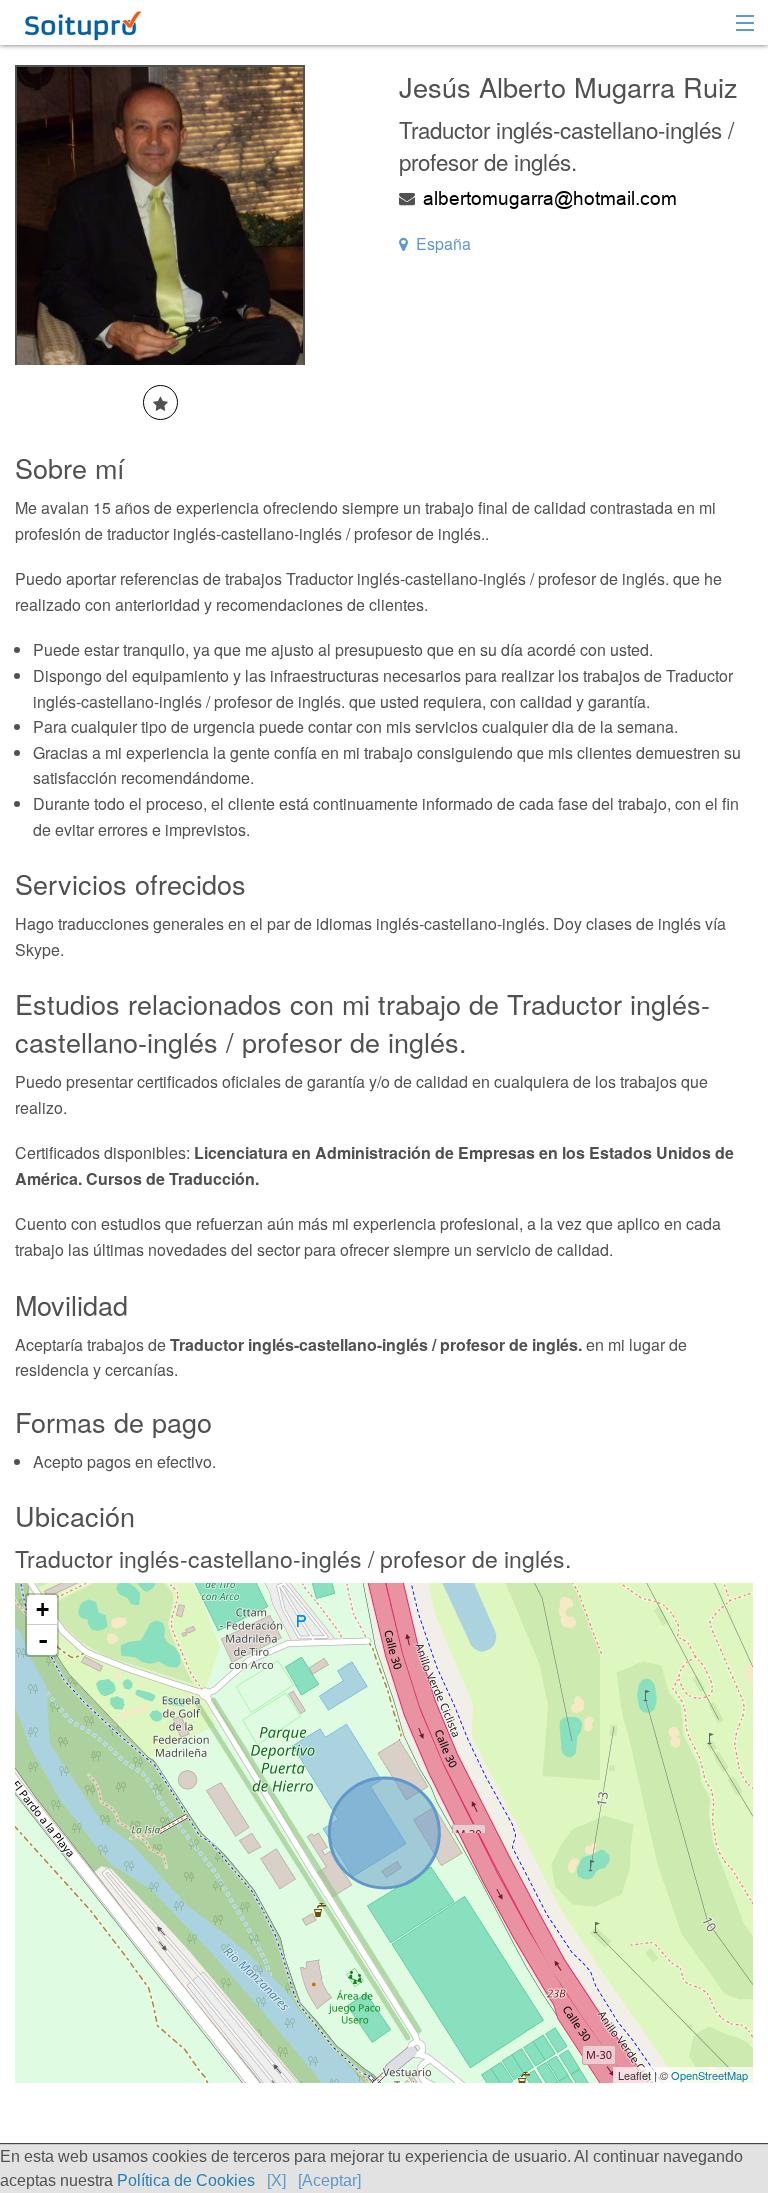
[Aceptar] (329, 2180)
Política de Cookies (186, 2180)
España (443, 243)
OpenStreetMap (709, 2075)
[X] (276, 2180)
